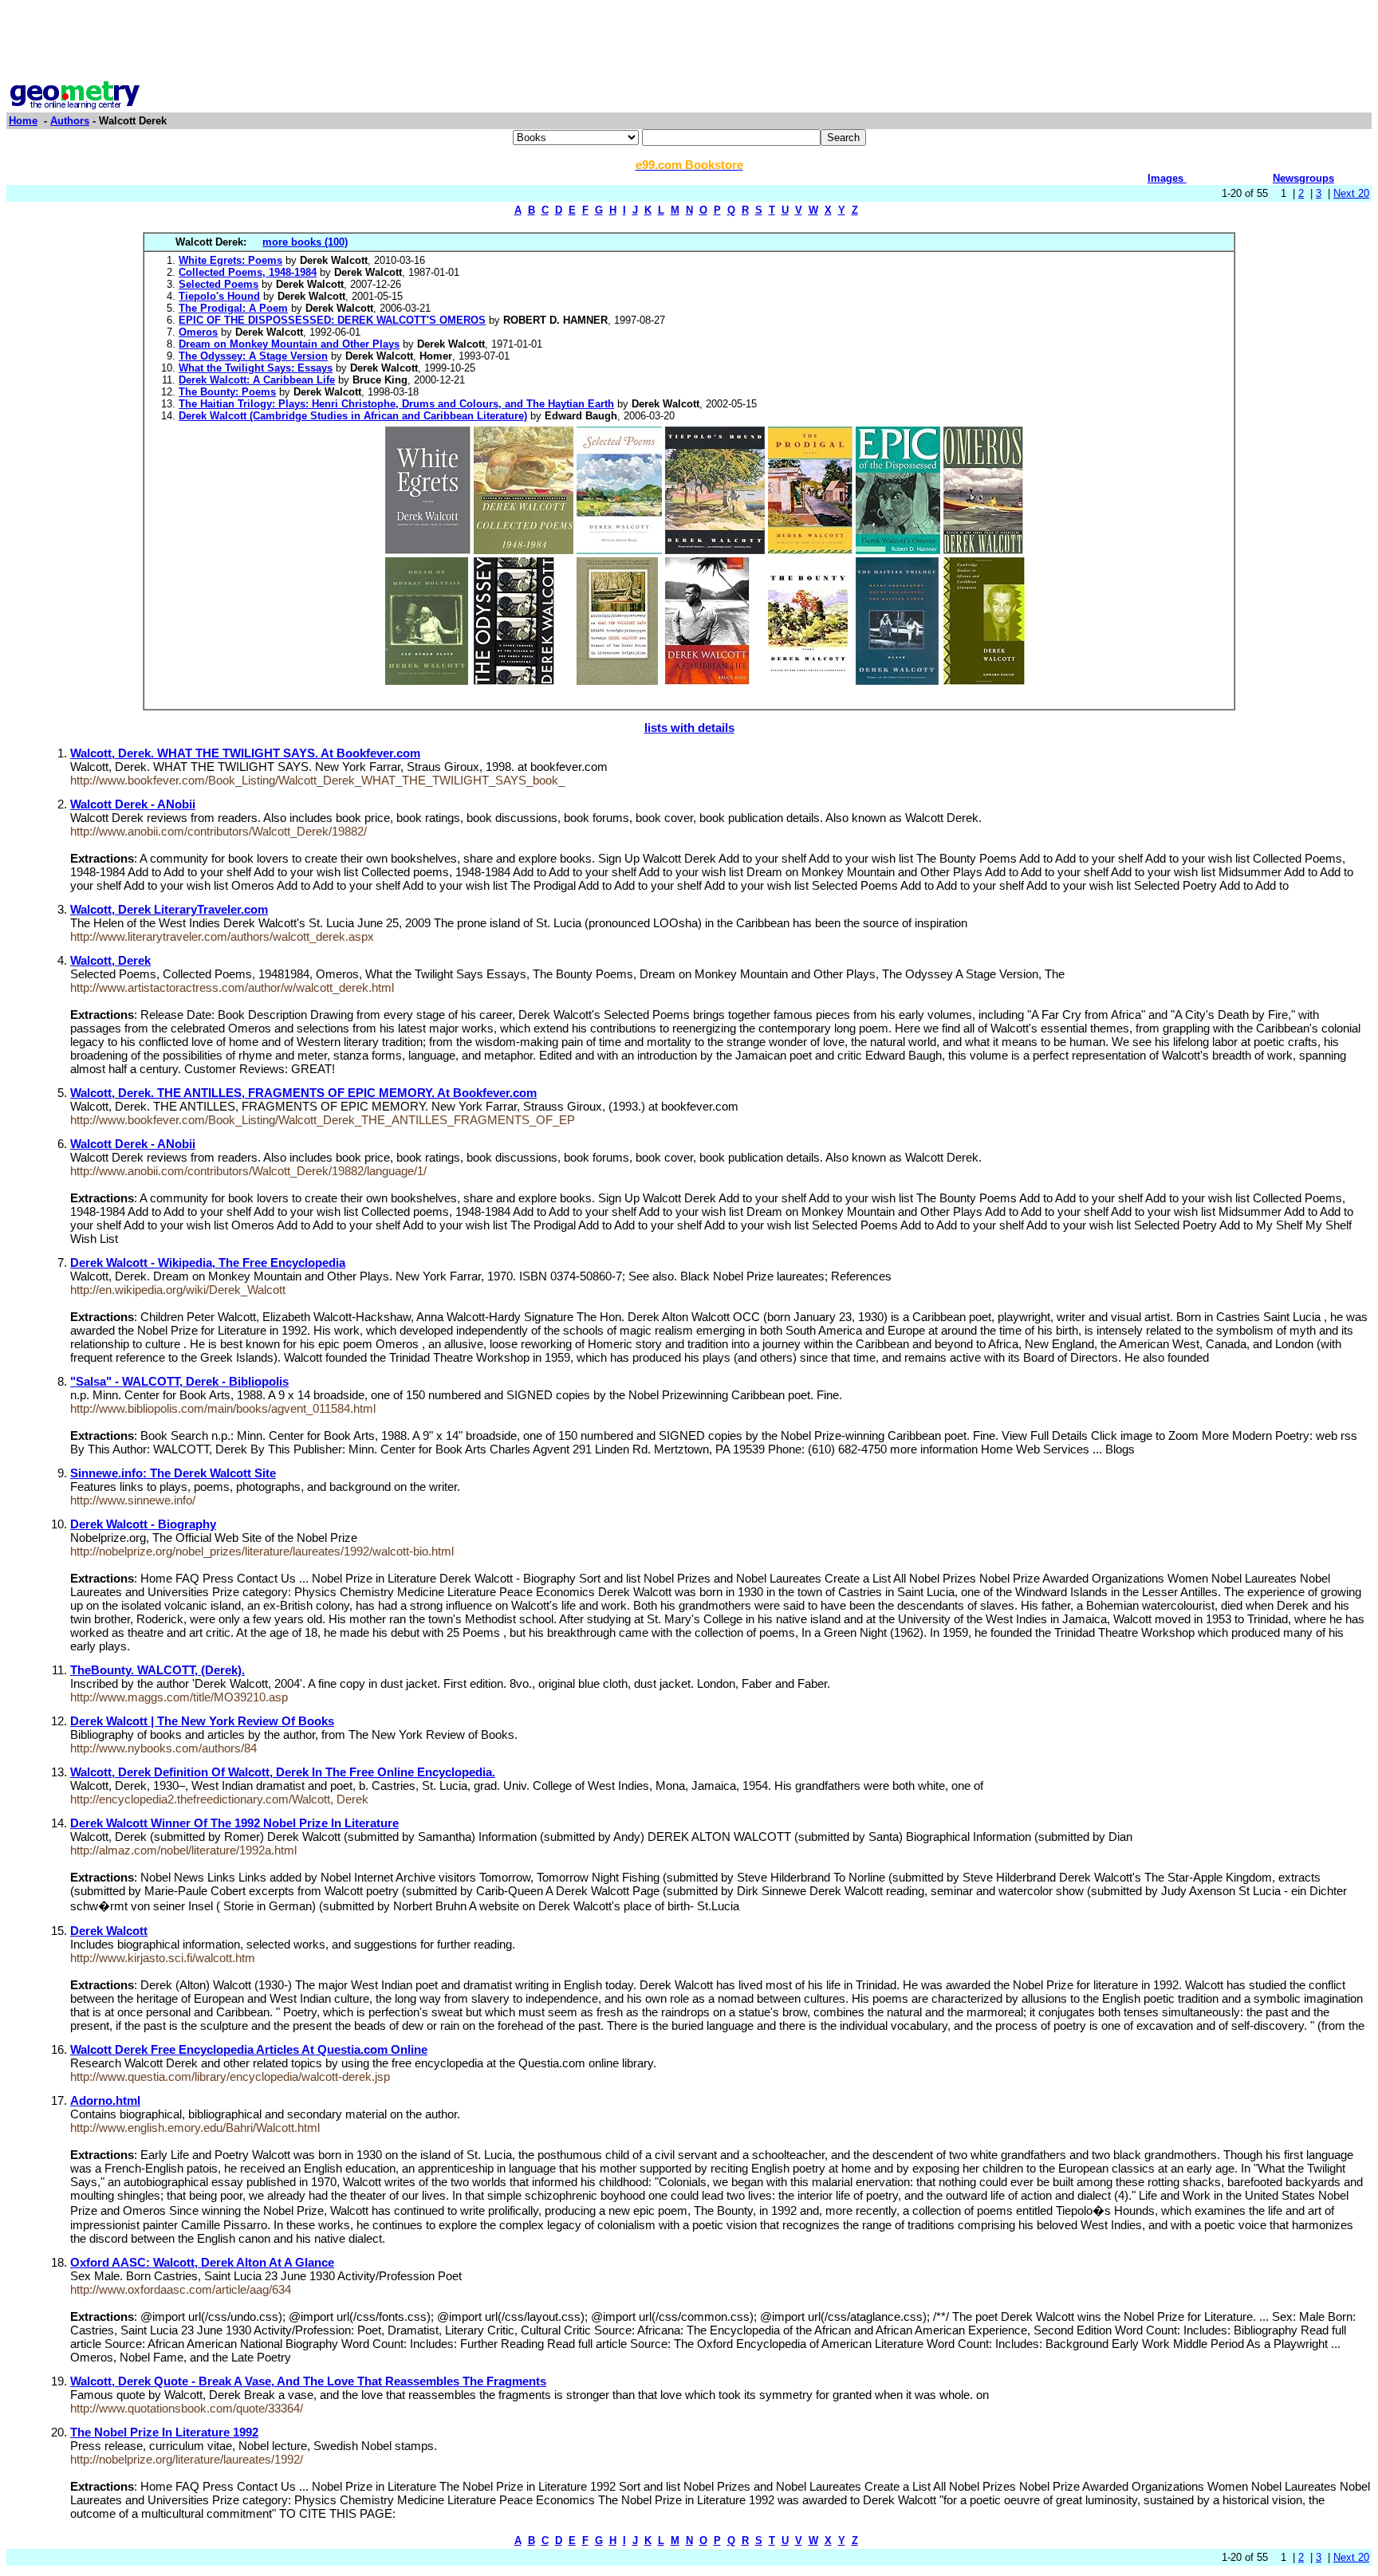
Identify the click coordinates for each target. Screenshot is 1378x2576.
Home (23, 121)
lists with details (689, 728)
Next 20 (1351, 193)
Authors (70, 121)
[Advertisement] (689, 42)
